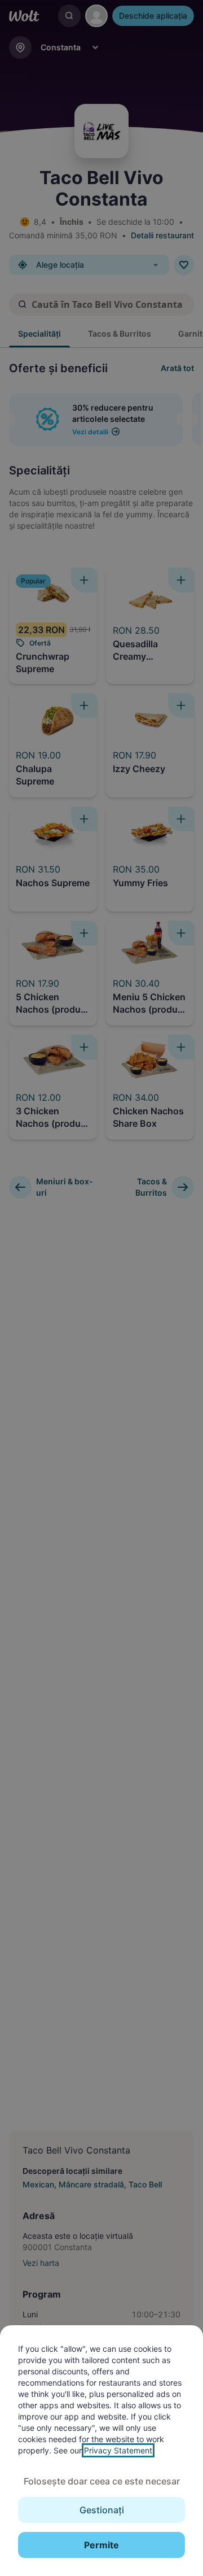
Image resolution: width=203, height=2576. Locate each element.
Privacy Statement (118, 2450)
